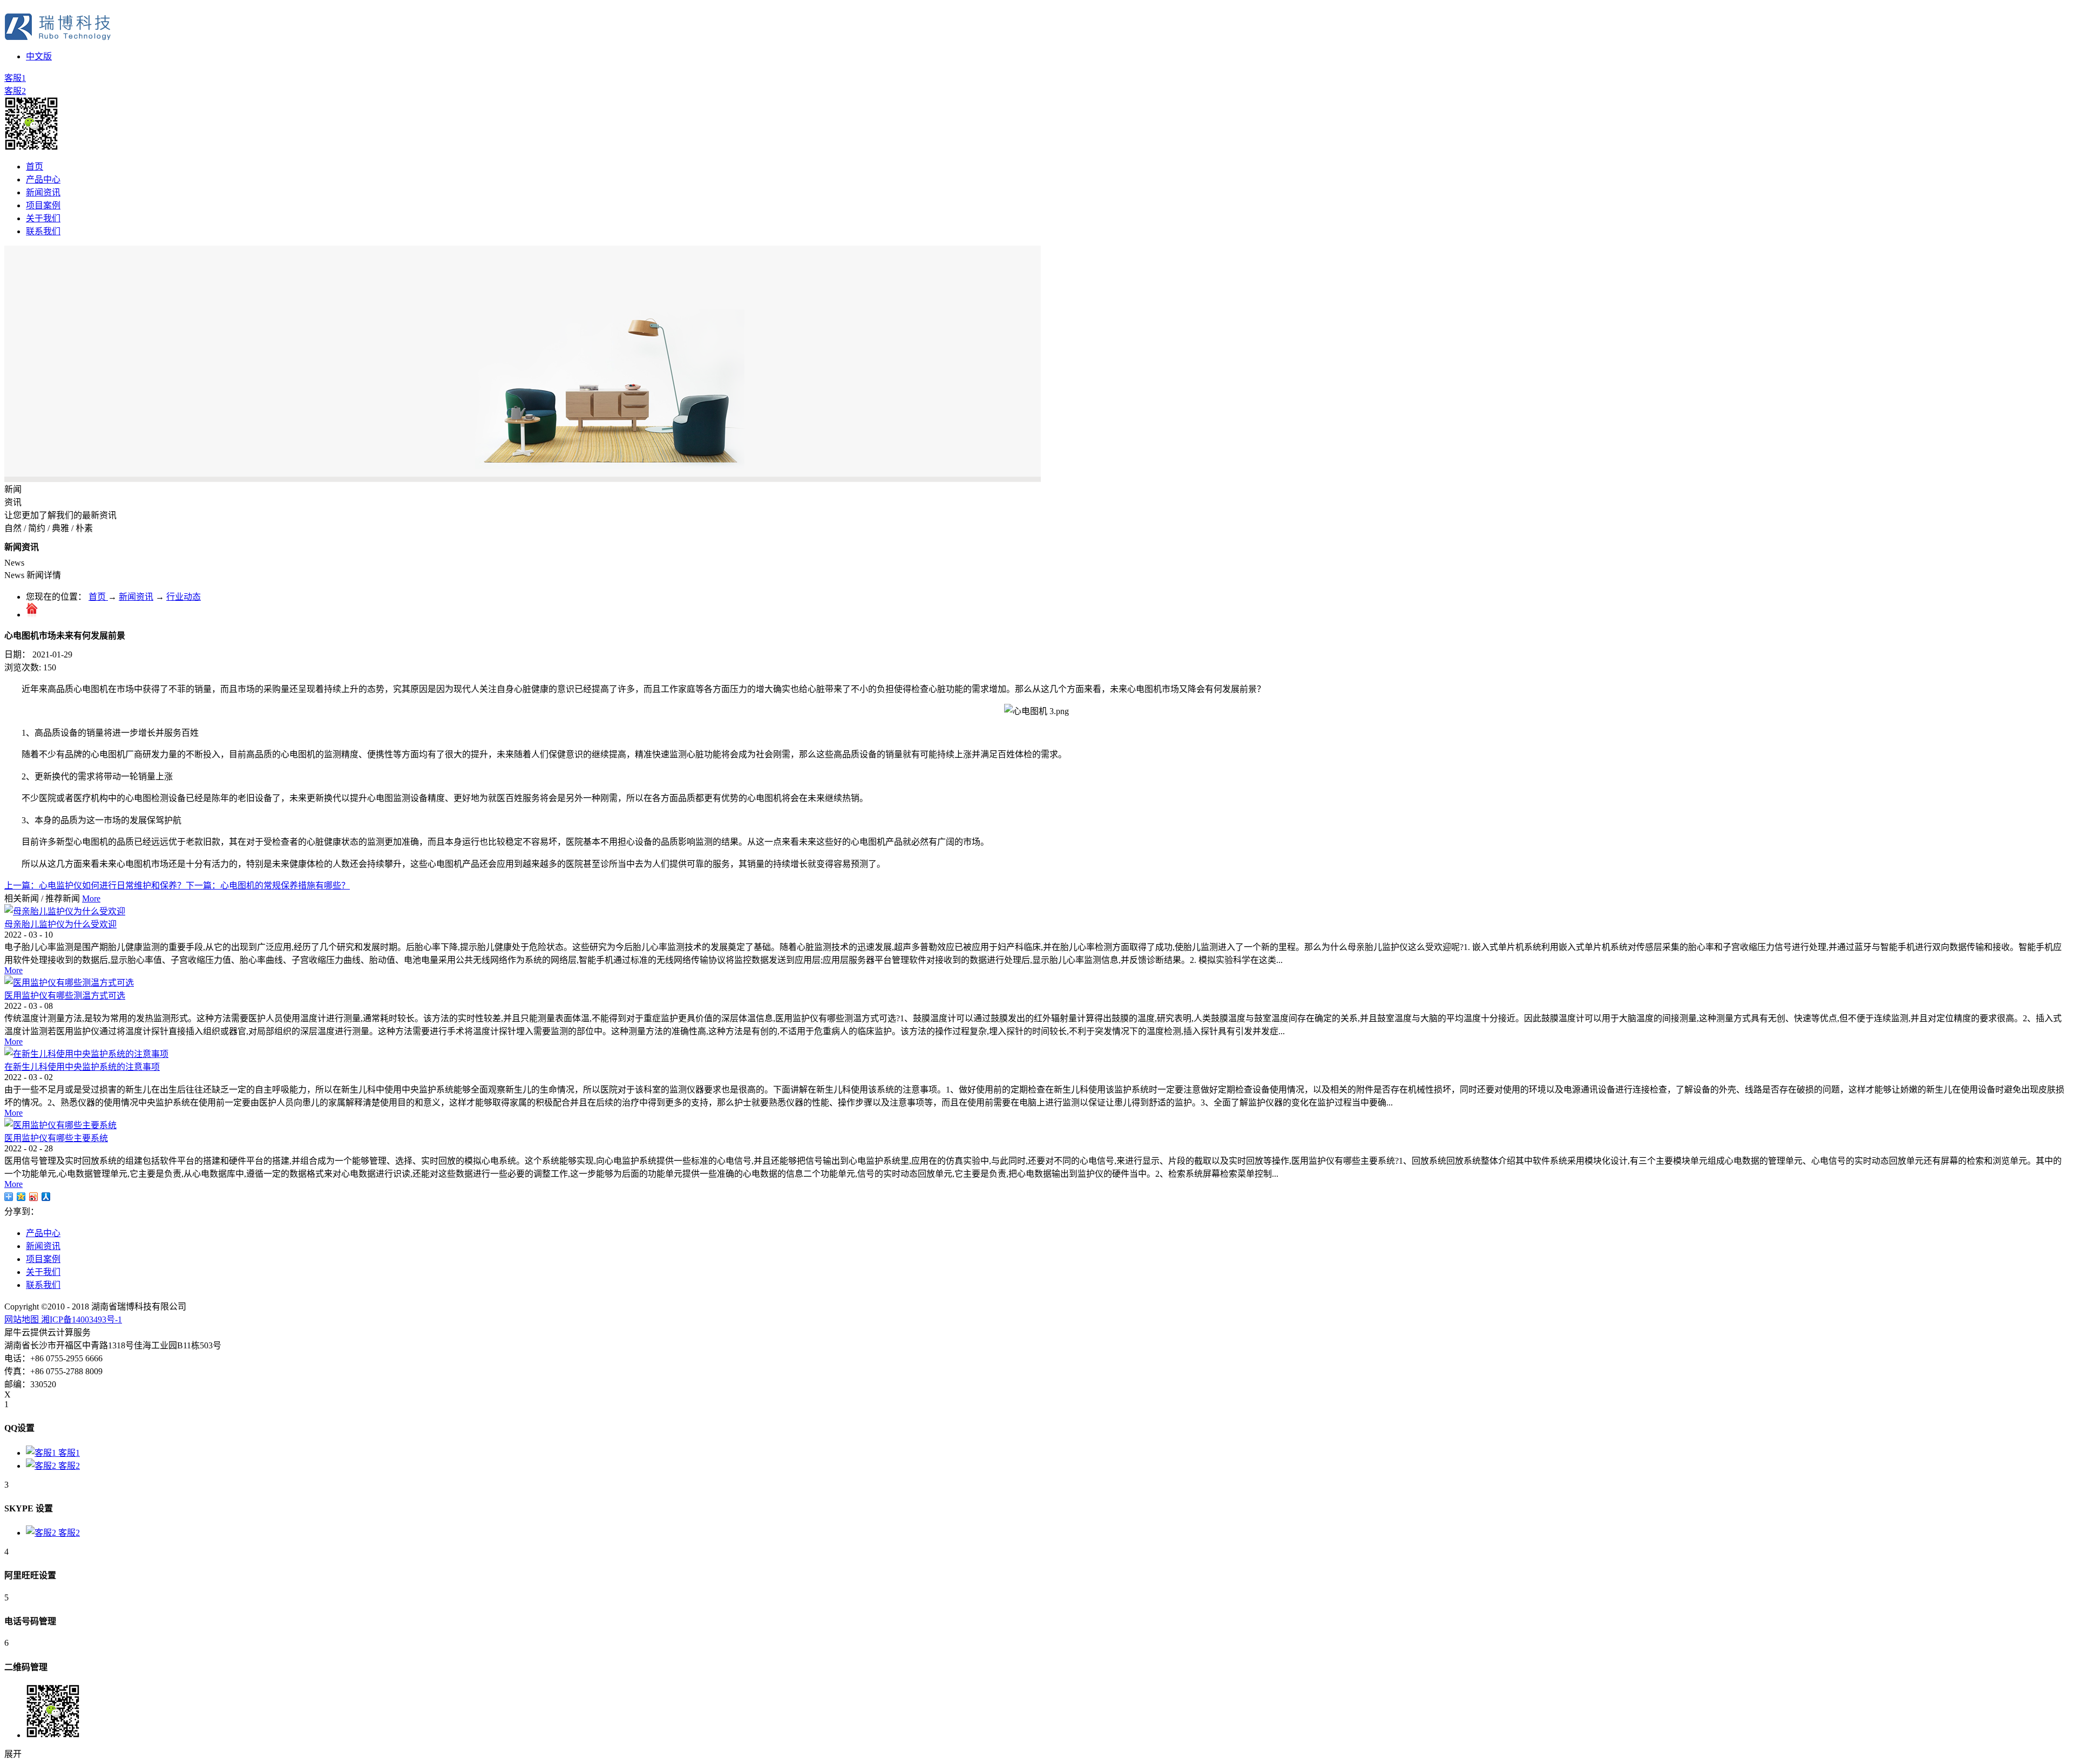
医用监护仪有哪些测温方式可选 (65, 996)
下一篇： (268, 886)
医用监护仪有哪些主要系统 (56, 1138)
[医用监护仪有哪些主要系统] (60, 1125)
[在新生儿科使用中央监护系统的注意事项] (86, 1054)
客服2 (15, 91)
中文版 (39, 56)
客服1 (15, 78)
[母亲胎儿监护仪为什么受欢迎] (65, 911)
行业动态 (184, 597)
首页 (35, 167)
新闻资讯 (136, 597)
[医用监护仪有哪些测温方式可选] (69, 983)
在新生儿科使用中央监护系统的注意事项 (82, 1067)
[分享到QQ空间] (21, 1197)
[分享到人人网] (46, 1197)
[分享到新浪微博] (34, 1197)
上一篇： (95, 886)
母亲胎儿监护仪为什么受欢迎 (60, 924)
